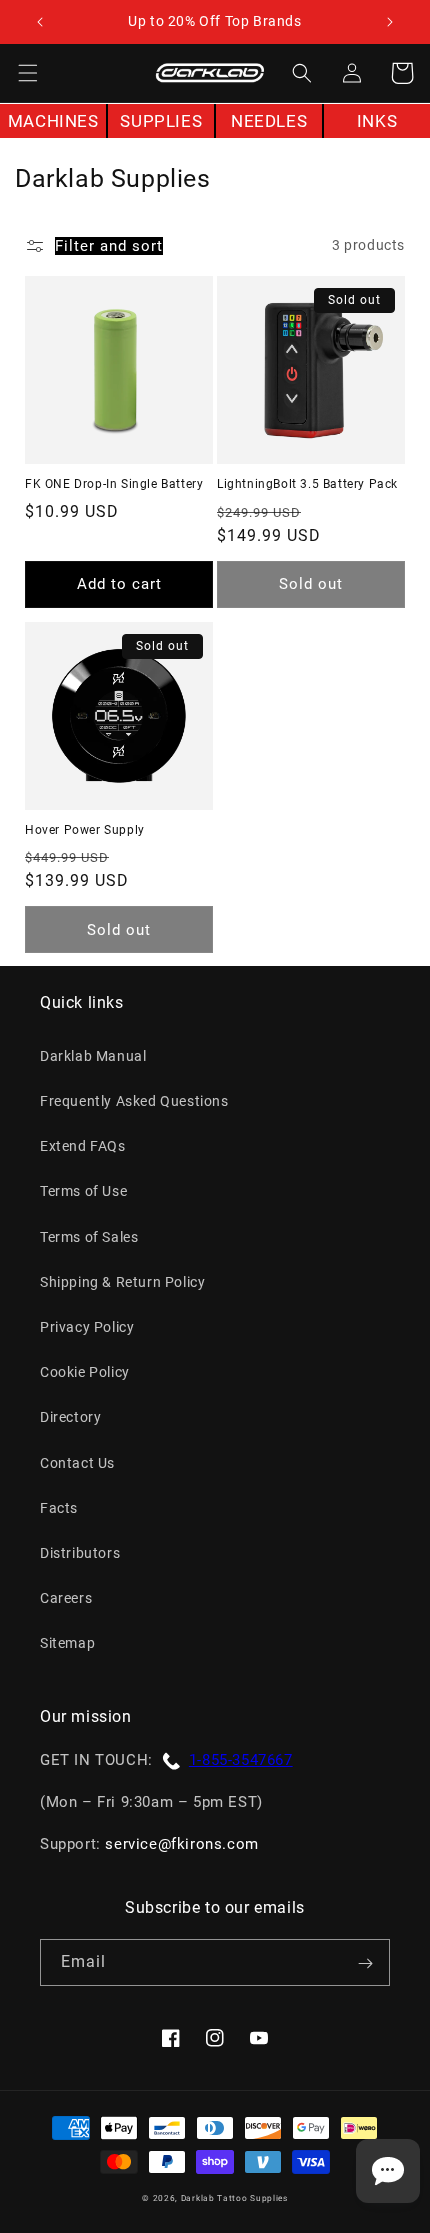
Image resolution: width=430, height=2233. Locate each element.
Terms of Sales (89, 1237)
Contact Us (77, 1463)
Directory (70, 1417)
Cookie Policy (85, 1372)
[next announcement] (389, 22)
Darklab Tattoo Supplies (234, 2198)
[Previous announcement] (40, 22)
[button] (28, 73)
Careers (66, 1598)
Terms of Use (83, 1191)
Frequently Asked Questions (134, 1101)
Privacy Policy (87, 1327)
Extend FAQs (83, 1146)
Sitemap (67, 1643)
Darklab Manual (93, 1056)
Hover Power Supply (85, 830)
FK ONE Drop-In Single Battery (114, 484)
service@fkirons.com (181, 1844)
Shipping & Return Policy (122, 1282)
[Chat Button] (388, 2171)
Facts (59, 1508)
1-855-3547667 (241, 1760)
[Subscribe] (365, 1963)
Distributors (80, 1553)
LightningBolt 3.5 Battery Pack (307, 484)
